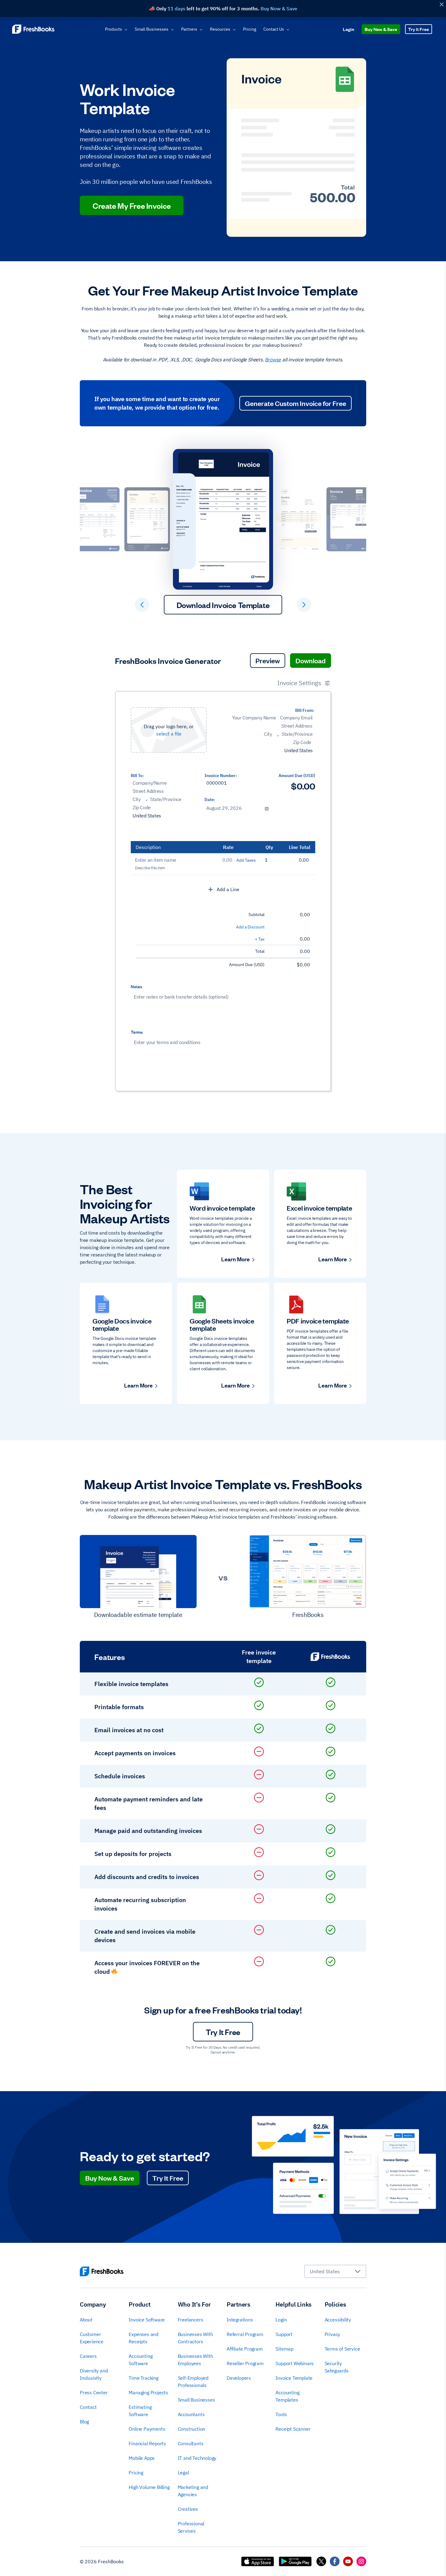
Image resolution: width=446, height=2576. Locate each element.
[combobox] (335, 2271)
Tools (281, 2414)
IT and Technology (197, 2458)
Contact (88, 2407)
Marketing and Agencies (193, 2491)
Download (311, 660)
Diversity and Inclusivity (94, 2374)
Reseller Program (245, 2363)
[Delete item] (314, 861)
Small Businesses (152, 29)
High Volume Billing (149, 2487)
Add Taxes (246, 860)
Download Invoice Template (223, 605)
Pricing (250, 29)
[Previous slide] (142, 605)
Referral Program (245, 2334)
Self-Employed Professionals (193, 2382)
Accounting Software (140, 2360)
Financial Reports (147, 2443)
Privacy (333, 2334)
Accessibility (338, 2320)
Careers (88, 2356)
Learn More (235, 1259)
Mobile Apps (142, 2458)
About (86, 2320)
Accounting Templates (287, 2396)
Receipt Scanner (293, 2429)
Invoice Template (294, 2378)
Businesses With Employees (195, 2360)
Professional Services (191, 2527)
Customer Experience (92, 2338)
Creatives (188, 2509)
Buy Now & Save (381, 29)
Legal (183, 2473)
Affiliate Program (245, 2349)
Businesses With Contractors (195, 2338)
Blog (84, 2422)
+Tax (260, 939)
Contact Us (274, 29)
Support (284, 2334)
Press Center (94, 2392)
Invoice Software (147, 2320)
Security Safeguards (337, 2367)
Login (348, 29)
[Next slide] (304, 605)
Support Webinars (295, 2363)
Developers (239, 2378)
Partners (189, 29)
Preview (268, 660)
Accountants (191, 2414)
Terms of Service (342, 2349)
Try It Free (419, 29)
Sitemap (284, 2349)
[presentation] (169, 730)
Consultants (191, 2443)
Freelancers (191, 2320)
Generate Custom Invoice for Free (296, 403)
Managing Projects (148, 2392)
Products (113, 29)
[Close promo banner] (441, 4)
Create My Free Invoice (132, 205)
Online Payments (147, 2429)
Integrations (240, 2320)
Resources (220, 29)
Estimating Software (140, 2411)
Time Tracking (143, 2378)
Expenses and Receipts (144, 2338)
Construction (192, 2429)
